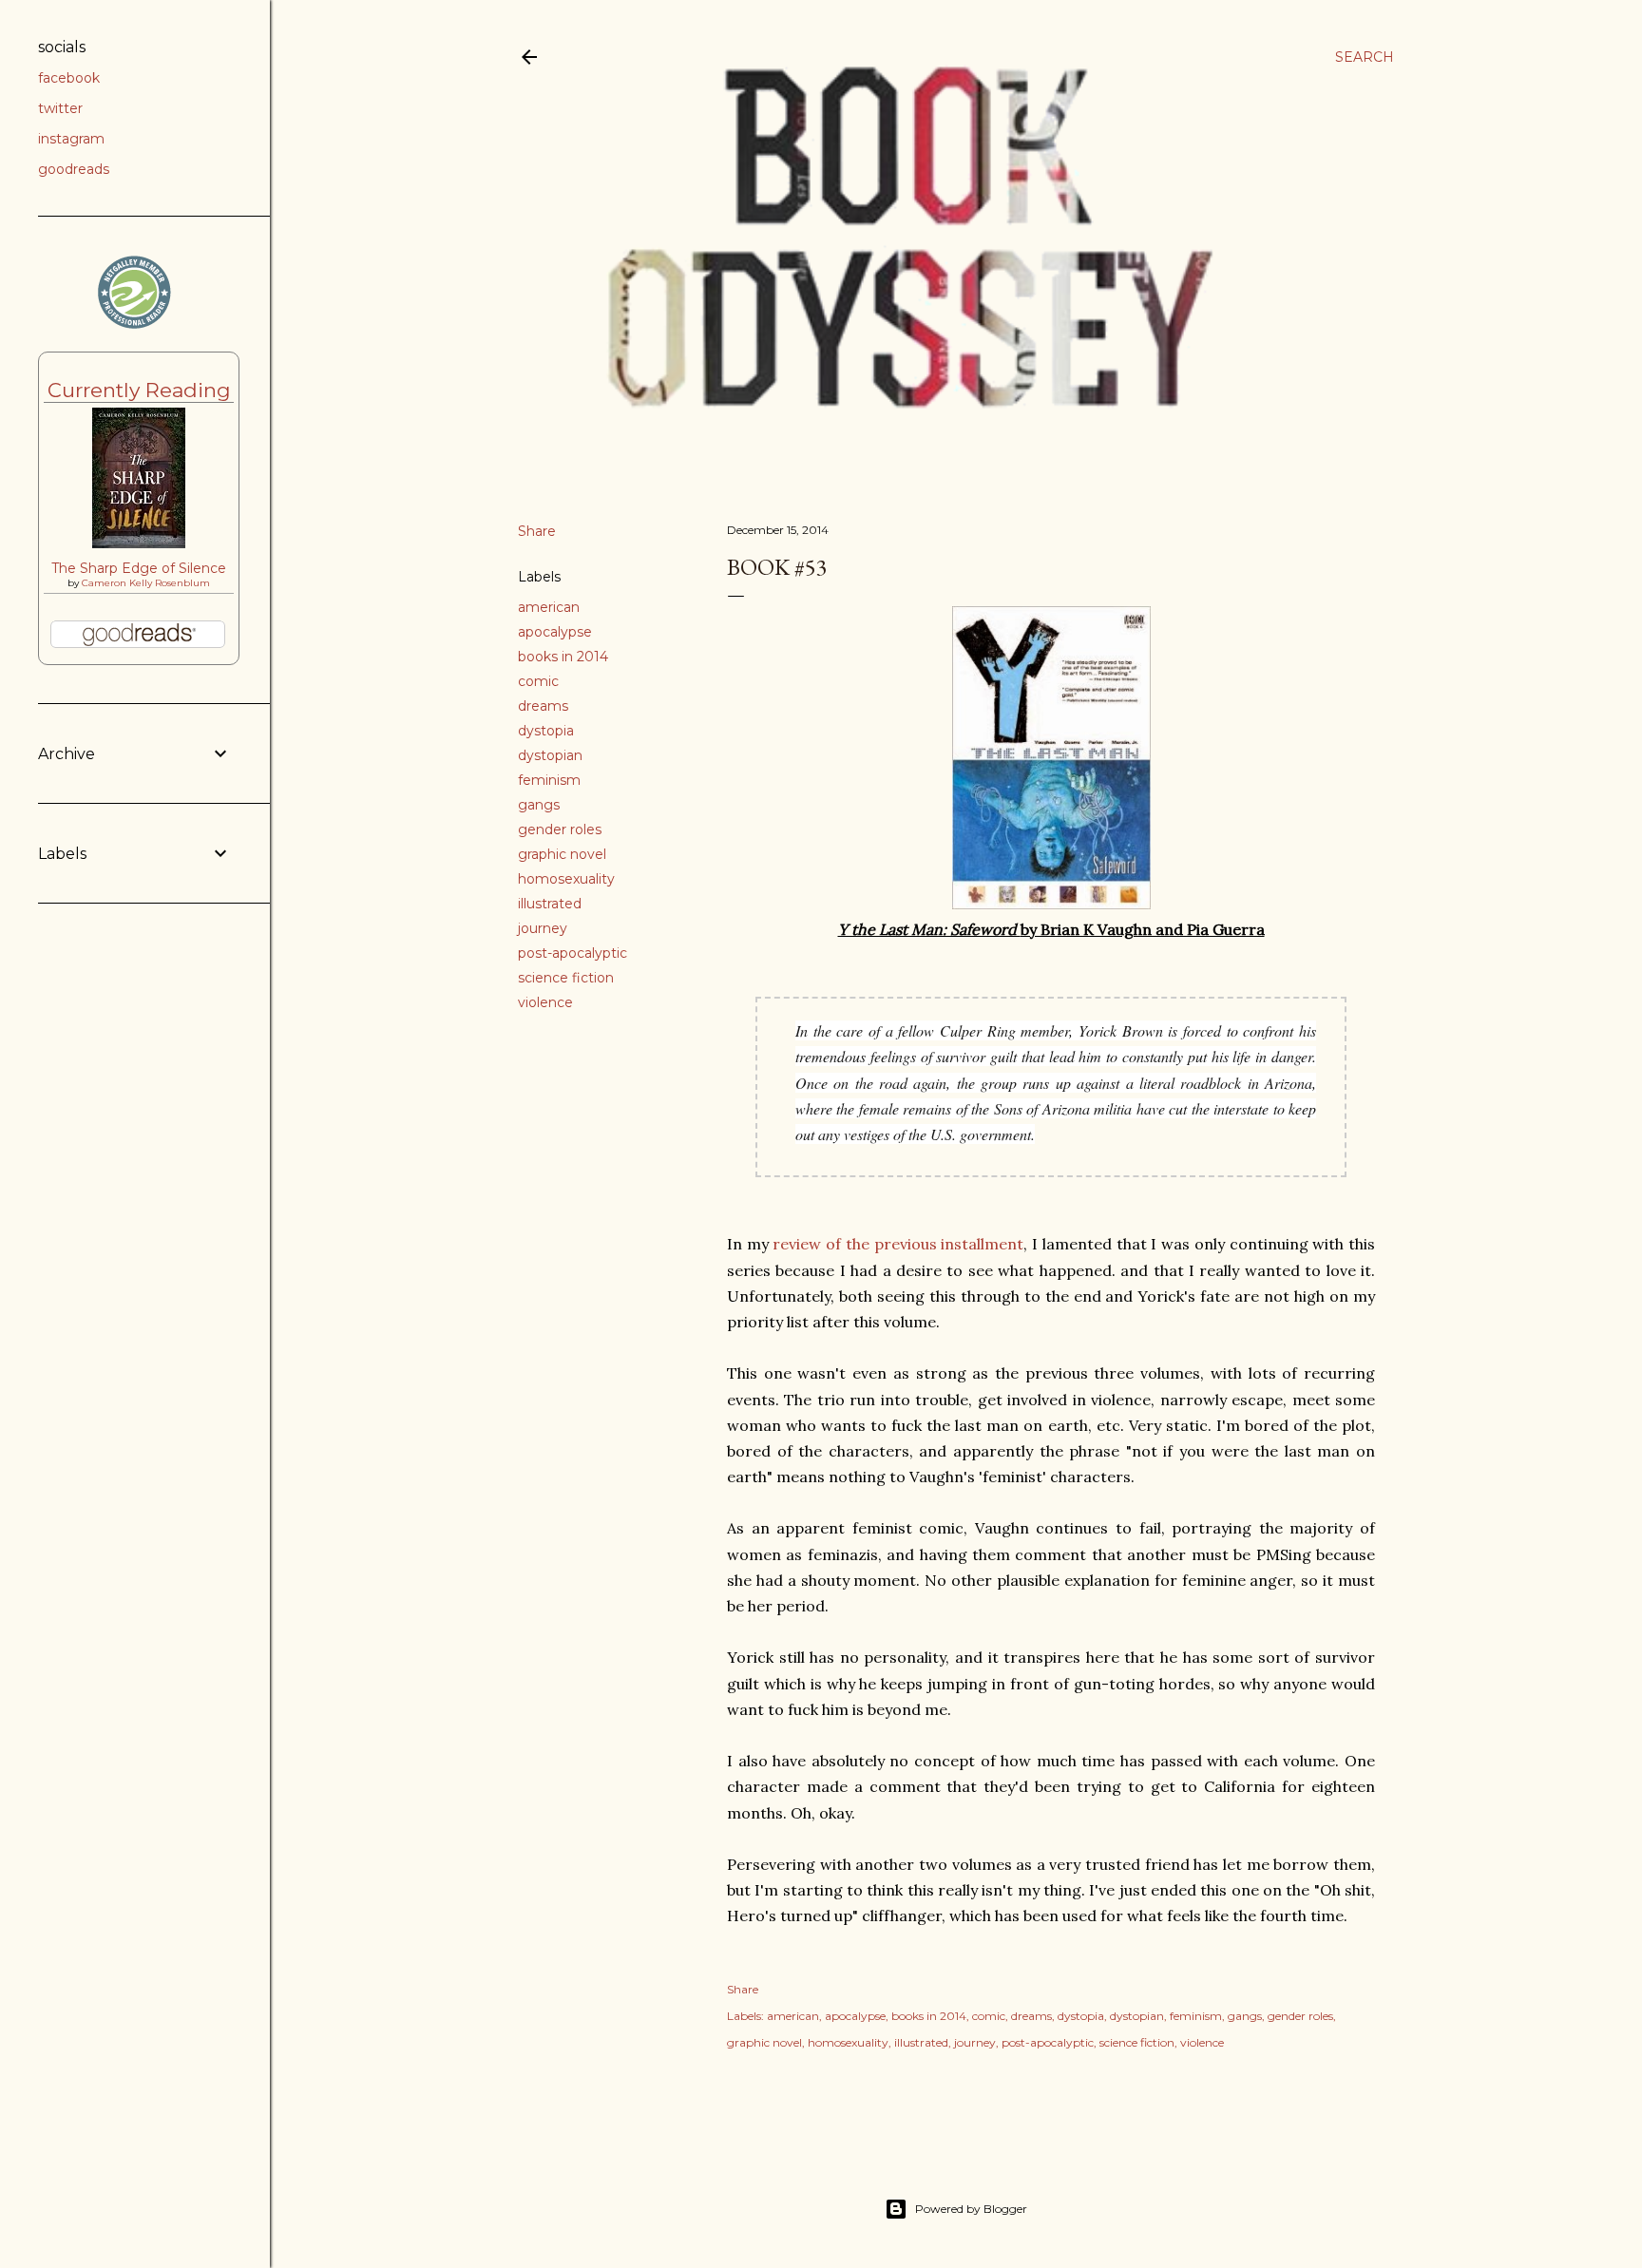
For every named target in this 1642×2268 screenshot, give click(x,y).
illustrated (550, 904)
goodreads (74, 169)
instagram (71, 139)
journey (543, 928)
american (549, 607)
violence (545, 1002)
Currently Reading (139, 390)
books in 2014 (563, 657)
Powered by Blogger (971, 2209)
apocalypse (555, 632)
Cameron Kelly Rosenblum (146, 583)
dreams (543, 706)
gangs (539, 805)
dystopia (546, 731)
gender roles (560, 829)
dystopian (550, 755)
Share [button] (537, 531)
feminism (549, 780)
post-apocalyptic (573, 953)
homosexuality (566, 879)
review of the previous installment (898, 1244)
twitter (60, 108)
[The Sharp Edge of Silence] (139, 543)
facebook (69, 78)
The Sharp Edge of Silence (139, 568)
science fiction (566, 978)
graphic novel (562, 854)
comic (538, 681)
